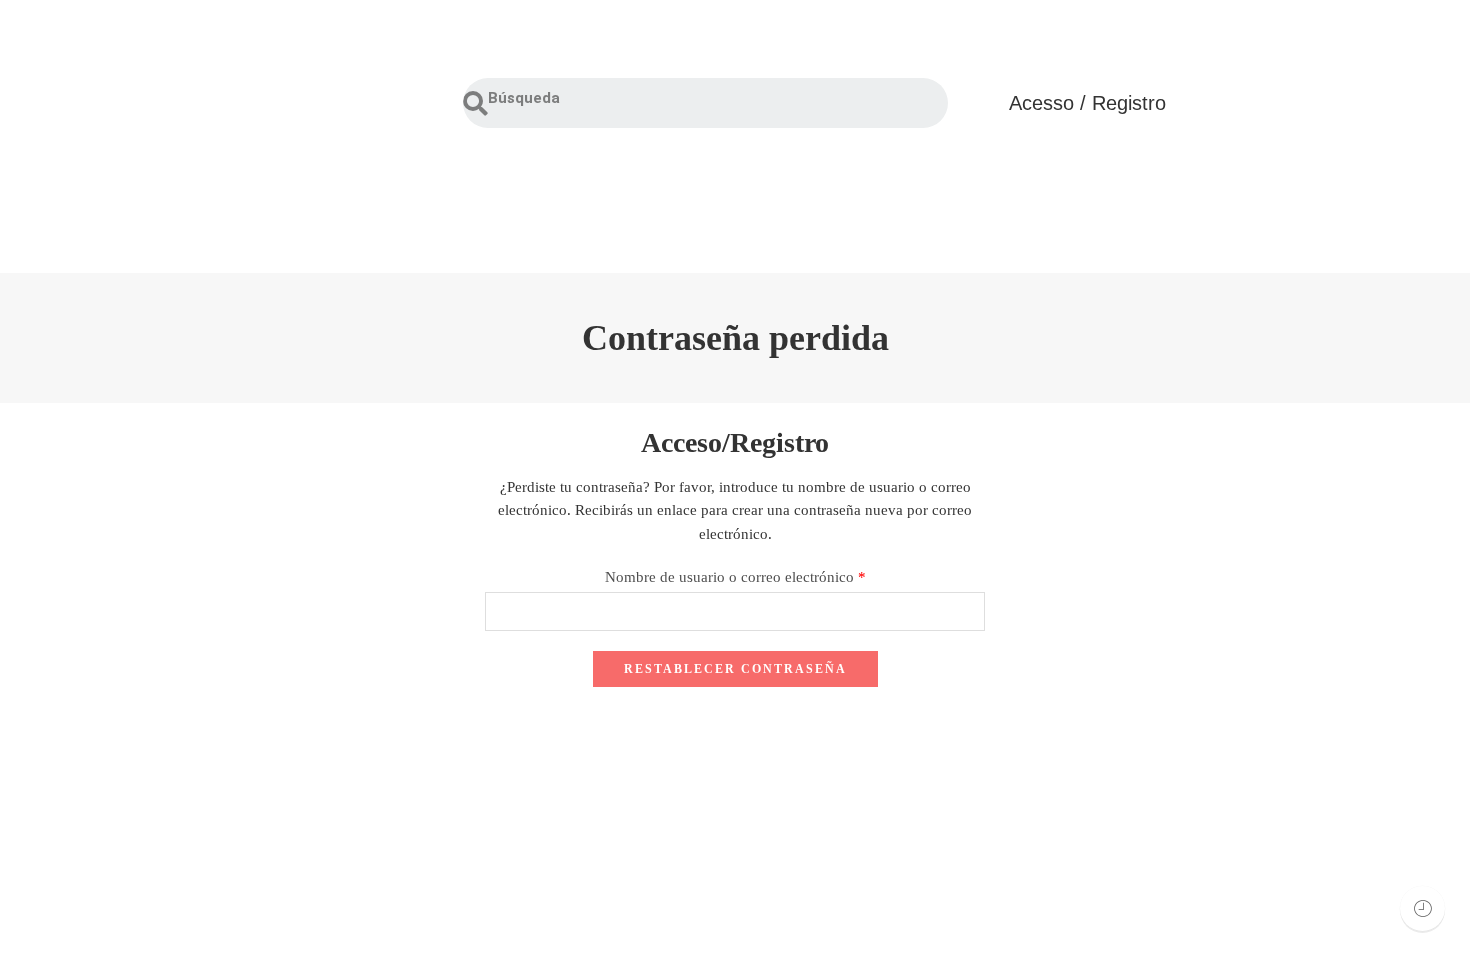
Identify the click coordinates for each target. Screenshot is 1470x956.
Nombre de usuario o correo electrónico (735, 577)
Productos (402, 216)
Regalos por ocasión (601, 216)
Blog (1206, 216)
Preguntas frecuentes (842, 216)
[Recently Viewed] (1422, 908)
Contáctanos (1056, 216)
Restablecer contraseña (735, 669)
